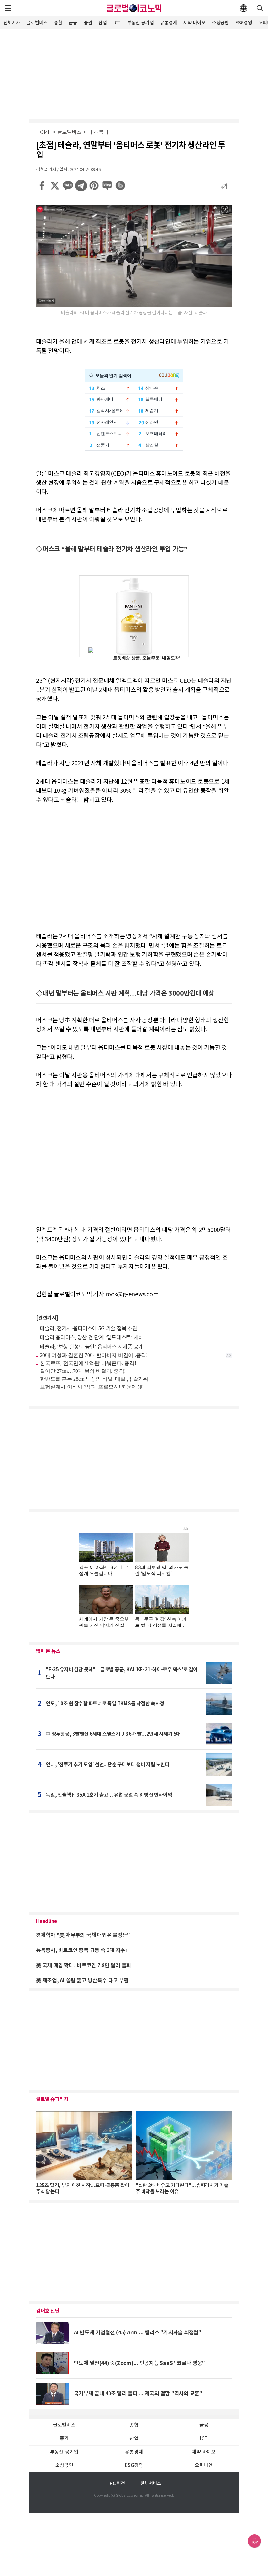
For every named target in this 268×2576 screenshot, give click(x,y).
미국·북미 (98, 132)
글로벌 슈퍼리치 (52, 2099)
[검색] (260, 8)
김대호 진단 (48, 2311)
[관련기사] (47, 1318)
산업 (103, 23)
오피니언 (204, 2466)
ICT (117, 23)
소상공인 (220, 23)
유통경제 (168, 23)
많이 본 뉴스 (48, 1651)
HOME (43, 132)
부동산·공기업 (140, 23)
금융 (73, 23)
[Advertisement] (134, 74)
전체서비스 (151, 2484)
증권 (88, 23)
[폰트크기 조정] (224, 186)
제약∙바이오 (194, 23)
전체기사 (12, 23)
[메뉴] (8, 8)
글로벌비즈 (37, 23)
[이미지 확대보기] (225, 209)
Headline (46, 1921)
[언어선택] (243, 8)
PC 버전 (117, 2484)
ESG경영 (244, 23)
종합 (58, 23)
